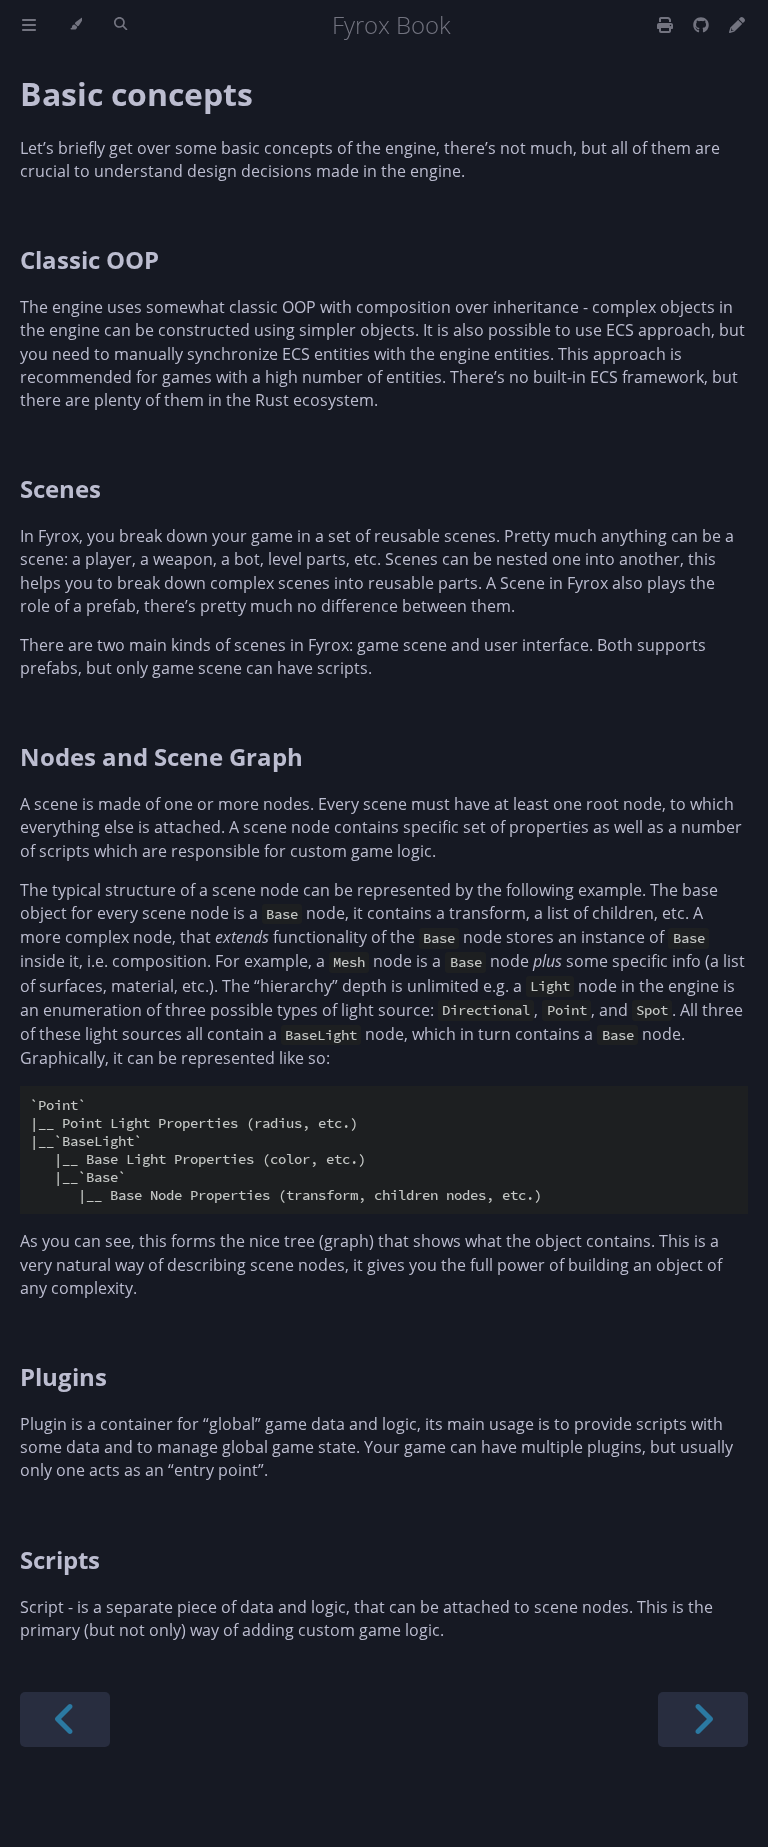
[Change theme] (75, 25)
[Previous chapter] (65, 1719)
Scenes (60, 488)
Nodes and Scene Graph (161, 756)
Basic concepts (136, 93)
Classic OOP (89, 259)
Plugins (63, 1376)
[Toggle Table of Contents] (29, 25)
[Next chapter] (703, 1719)
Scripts (60, 1559)
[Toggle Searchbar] (120, 25)
